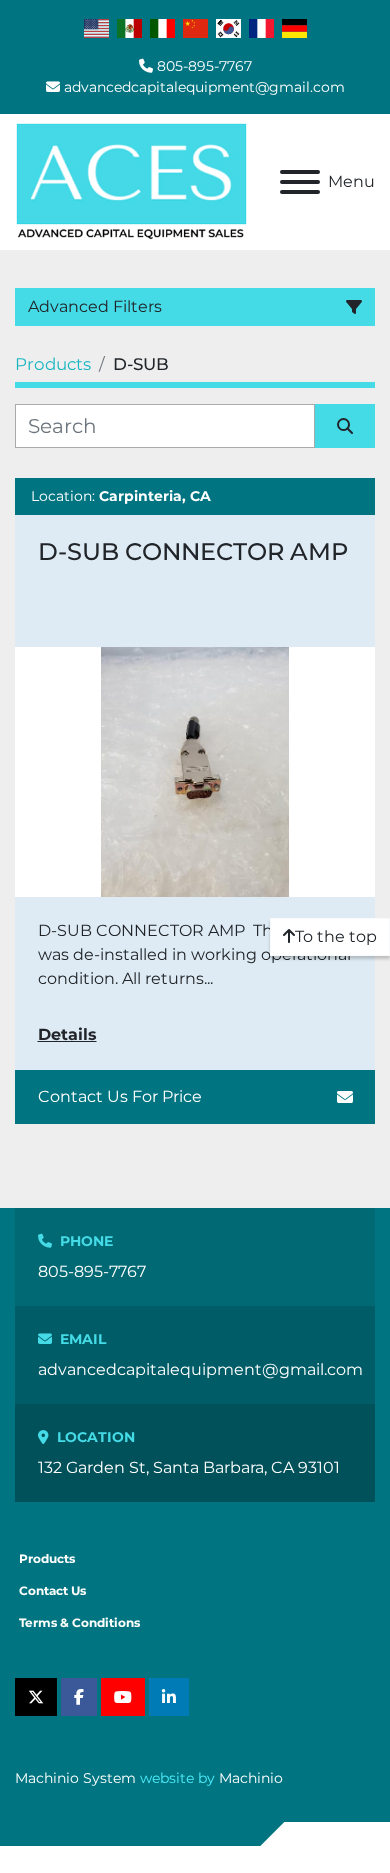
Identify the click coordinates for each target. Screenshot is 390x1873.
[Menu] (300, 182)
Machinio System (75, 1778)
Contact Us (52, 1590)
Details (67, 1034)
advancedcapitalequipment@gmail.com (204, 87)
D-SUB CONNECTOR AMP (193, 551)
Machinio (251, 1778)
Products (47, 1558)
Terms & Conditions (79, 1622)
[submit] (345, 426)
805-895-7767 (204, 66)
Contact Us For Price (120, 1096)
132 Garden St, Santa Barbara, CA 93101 (189, 1467)
